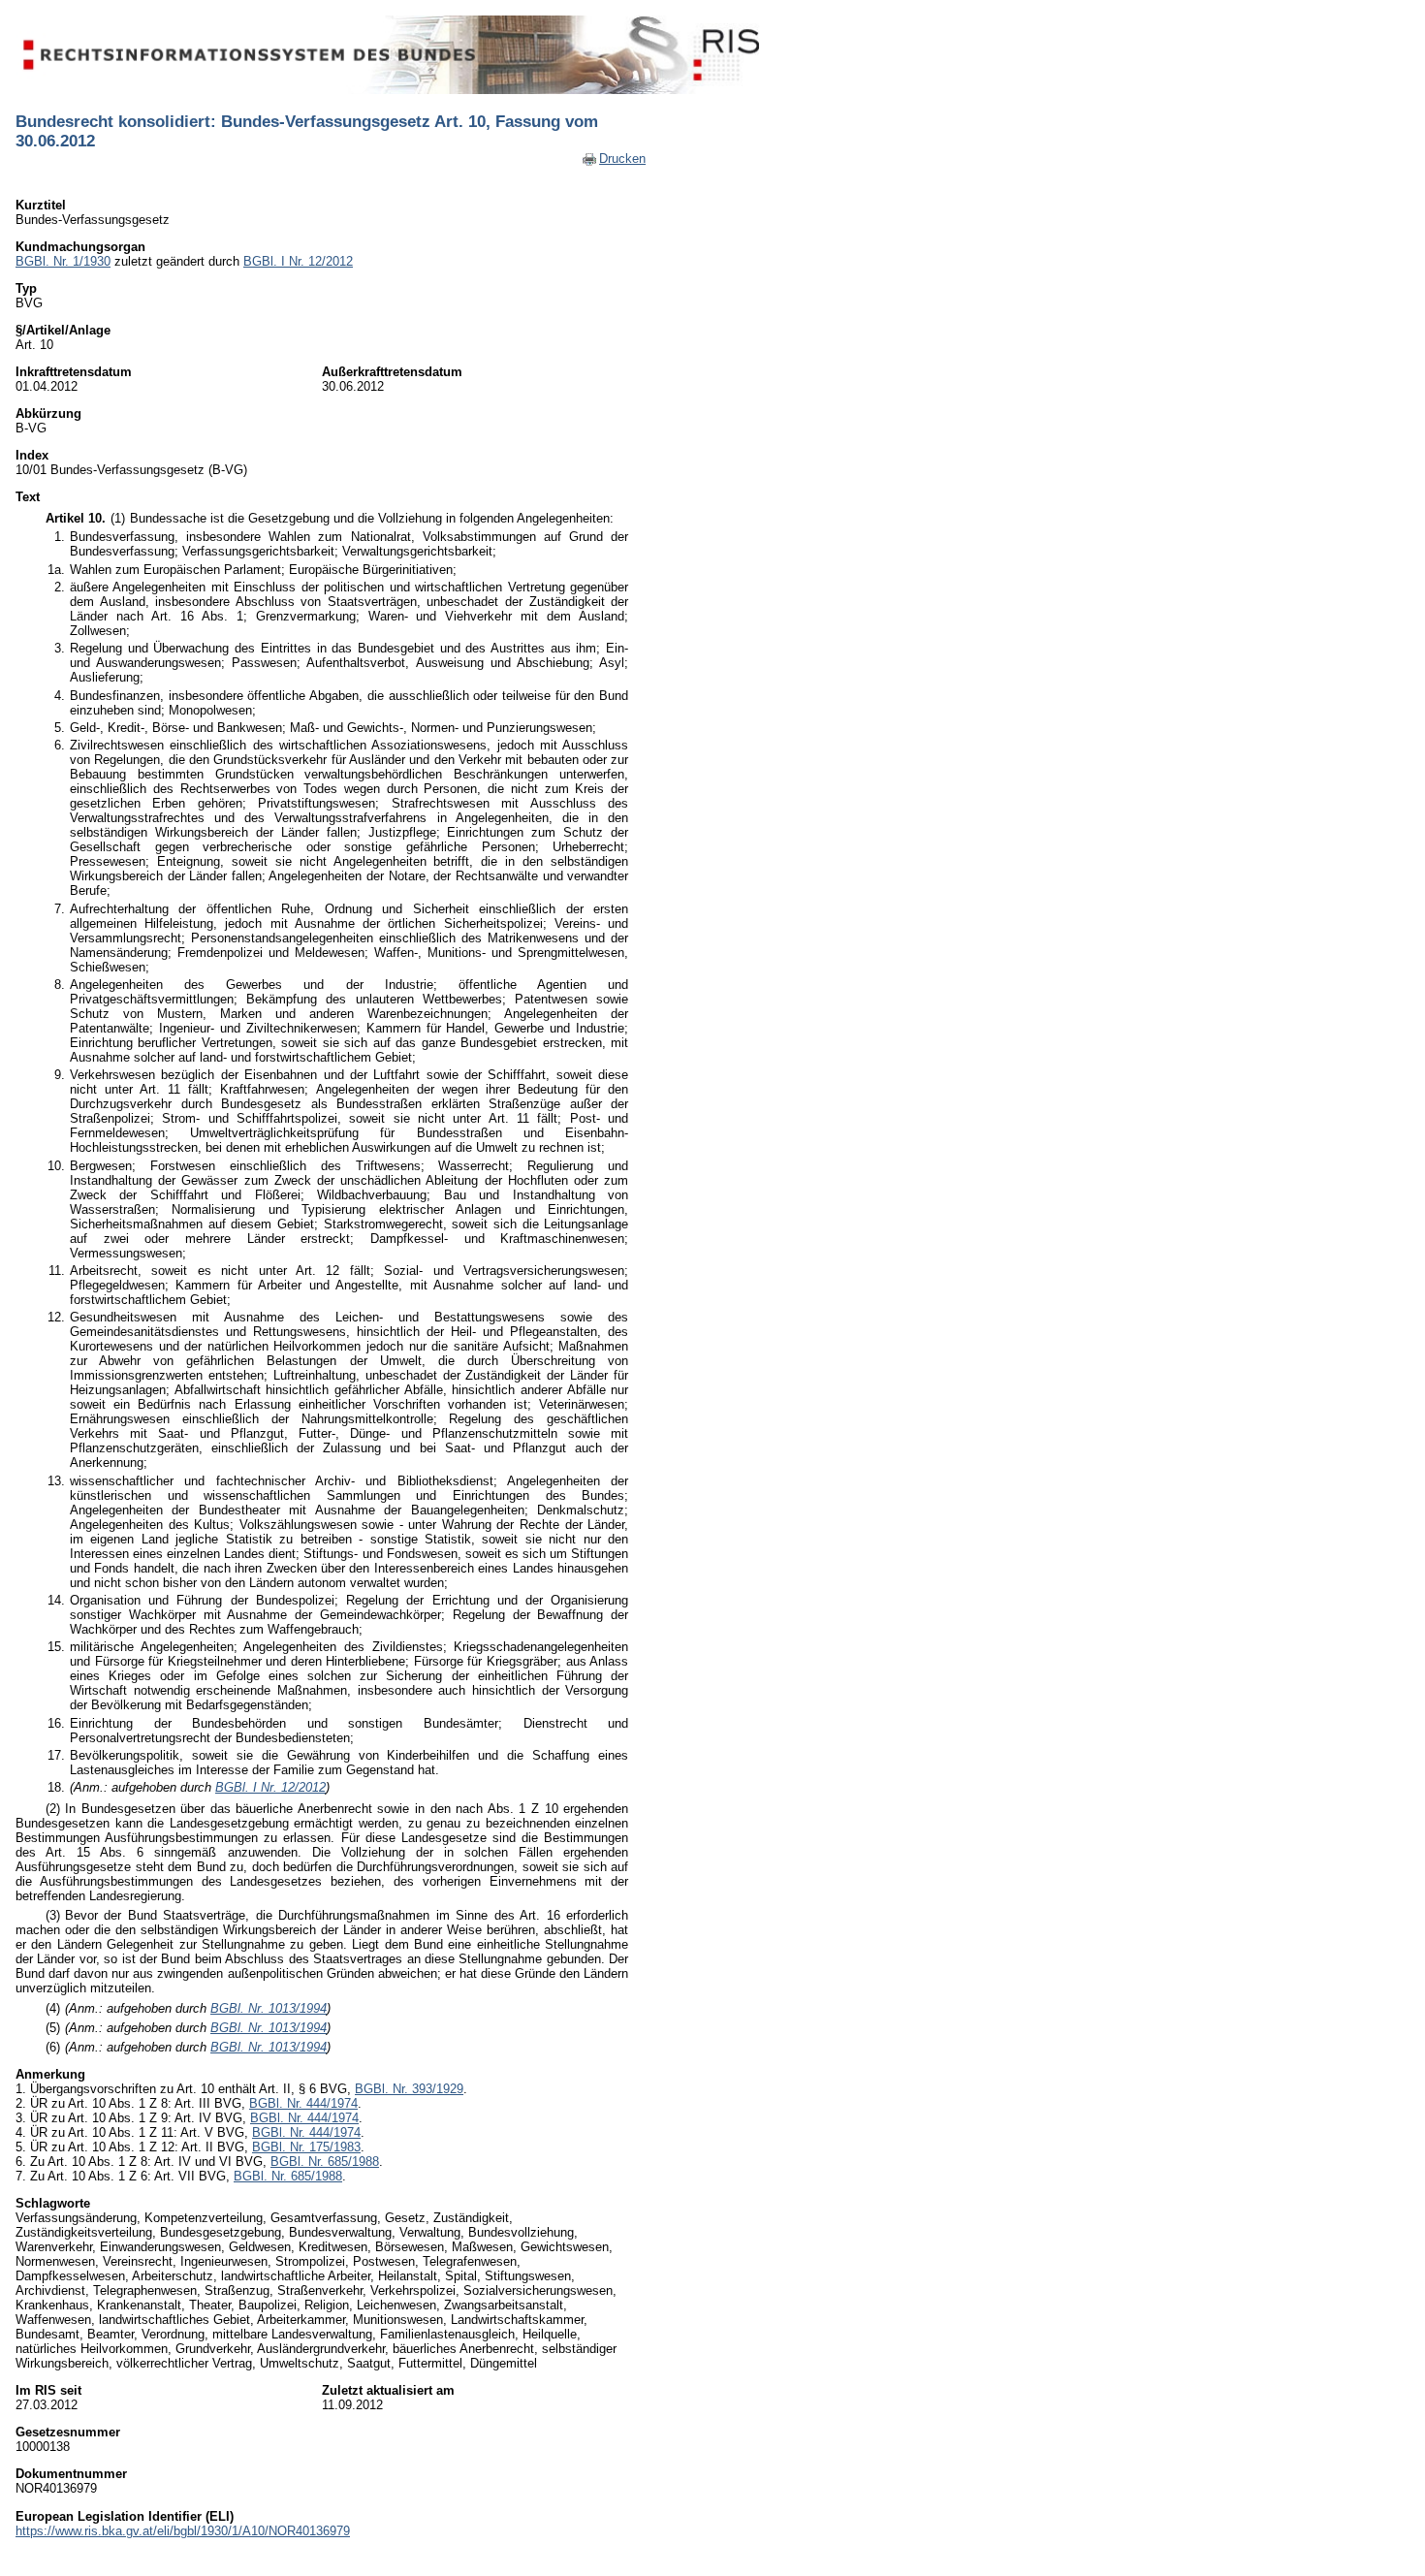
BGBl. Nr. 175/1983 (306, 2147)
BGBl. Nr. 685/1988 (325, 2162)
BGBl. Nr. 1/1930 (63, 261)
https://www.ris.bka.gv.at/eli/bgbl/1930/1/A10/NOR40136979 (183, 2531)
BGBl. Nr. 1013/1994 (269, 2008)
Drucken (622, 159)
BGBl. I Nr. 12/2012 (298, 261)
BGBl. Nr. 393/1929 (409, 2089)
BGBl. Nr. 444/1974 (303, 2103)
